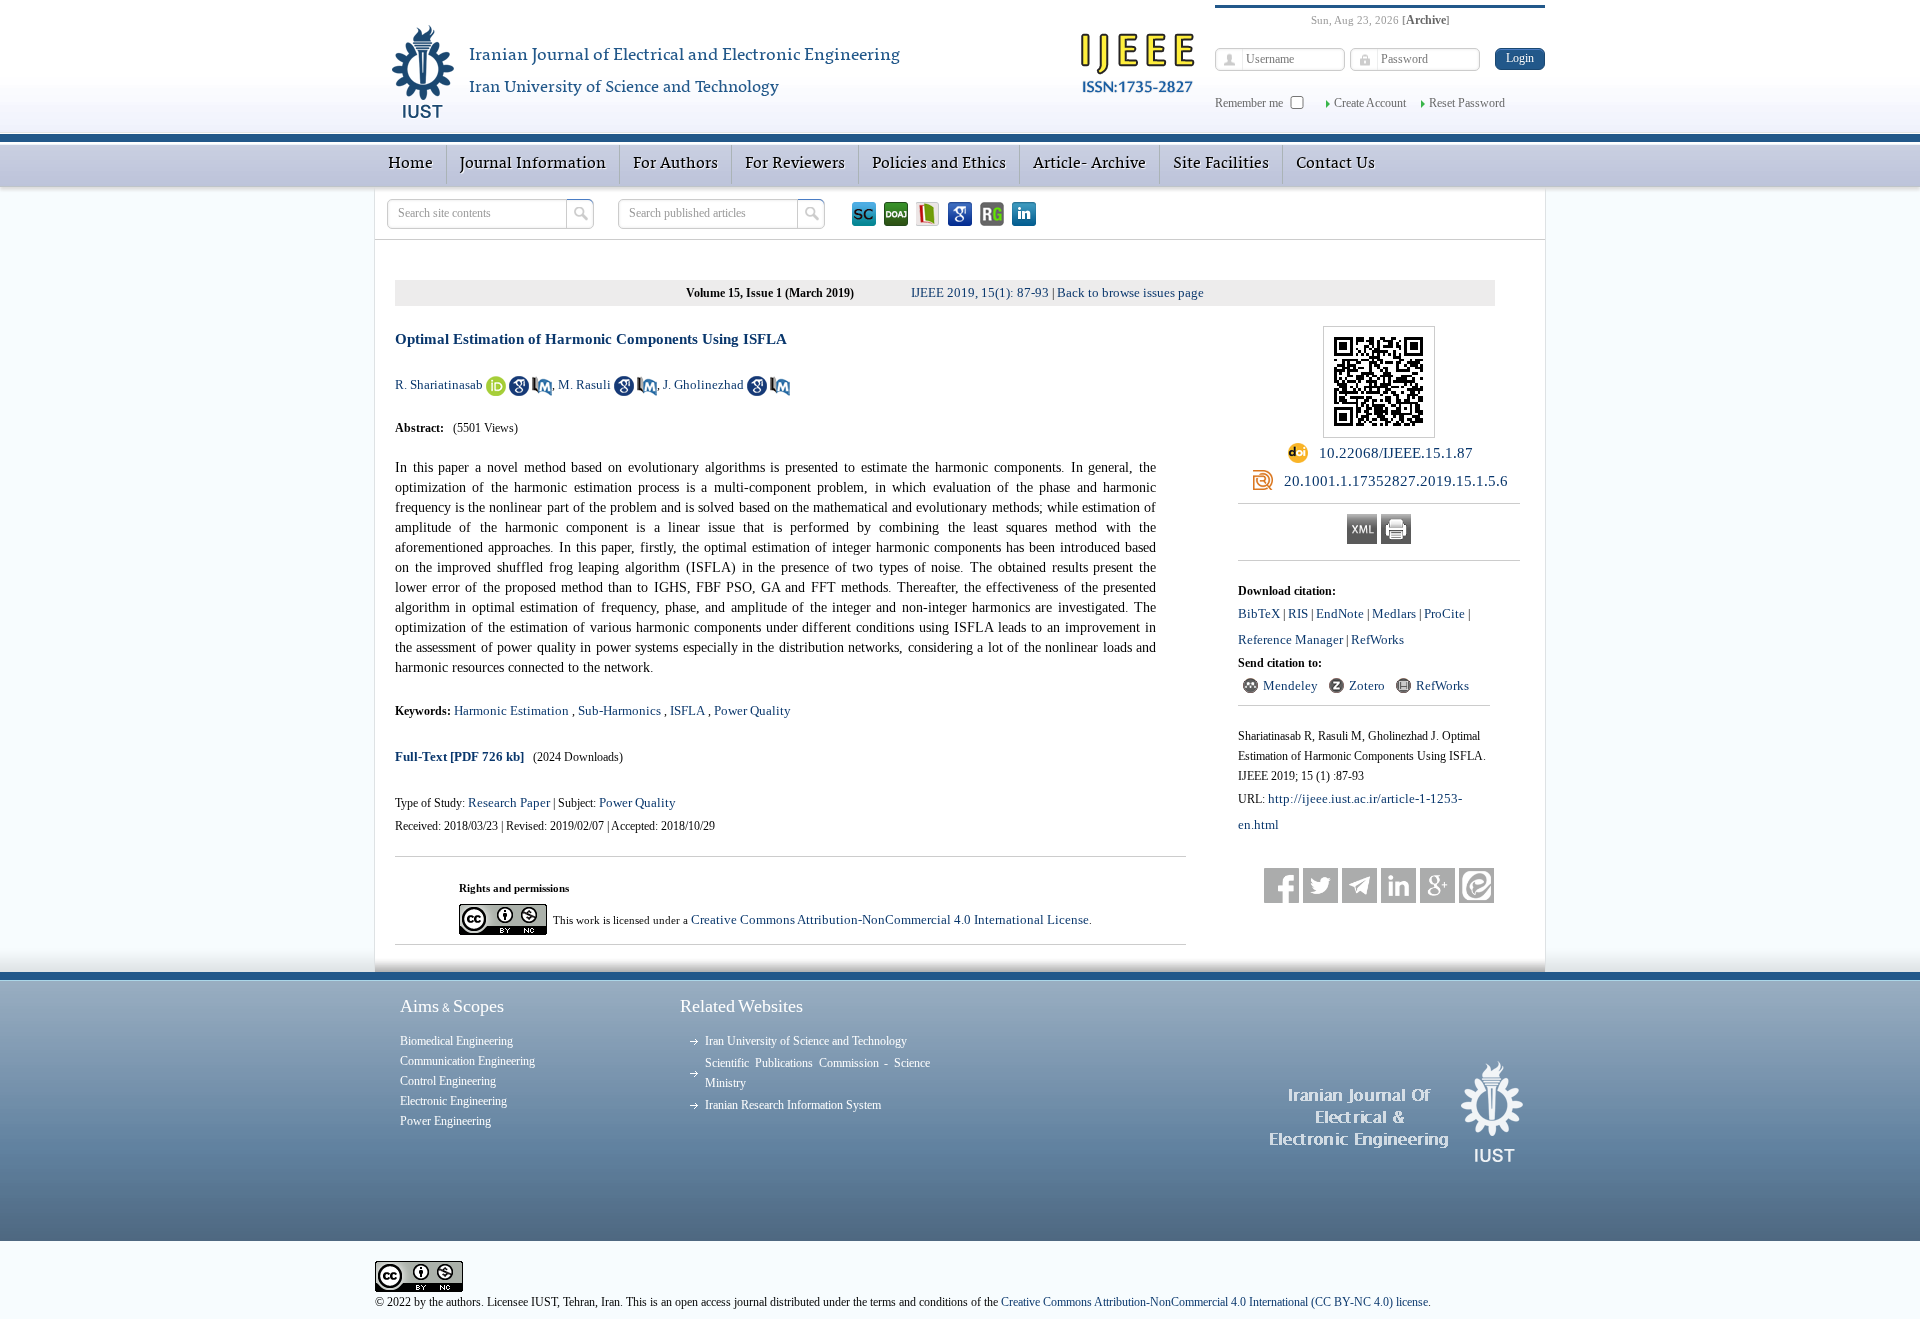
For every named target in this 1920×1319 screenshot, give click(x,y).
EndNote (1340, 613)
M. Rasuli (584, 384)
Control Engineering (448, 1081)
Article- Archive (1089, 164)
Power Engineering (445, 1121)
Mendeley (1290, 685)
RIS (1298, 613)
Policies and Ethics (939, 164)
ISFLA (687, 710)
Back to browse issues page (1130, 292)
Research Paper (510, 802)
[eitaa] (1476, 885)
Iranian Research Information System (793, 1105)
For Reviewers (795, 164)
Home (410, 164)
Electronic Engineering (453, 1101)
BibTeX (1259, 613)
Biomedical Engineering (456, 1041)
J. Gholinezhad (703, 384)
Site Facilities (1221, 164)
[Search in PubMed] (542, 391)
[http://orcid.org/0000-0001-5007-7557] (496, 391)
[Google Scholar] (960, 214)
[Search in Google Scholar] (519, 391)
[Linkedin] (1024, 214)
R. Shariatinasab (439, 384)
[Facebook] (1281, 885)
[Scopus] (864, 214)
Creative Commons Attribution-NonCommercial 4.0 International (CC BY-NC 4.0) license (1214, 1302)
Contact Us (1335, 164)
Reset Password (1467, 103)
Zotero (1367, 685)
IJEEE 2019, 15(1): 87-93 (980, 292)
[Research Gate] (992, 214)
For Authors (675, 164)
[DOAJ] (896, 214)
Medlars (1394, 613)
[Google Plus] (1437, 885)
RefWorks (1377, 639)
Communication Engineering (467, 1061)
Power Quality (752, 710)
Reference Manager (1290, 639)
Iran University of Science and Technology (806, 1041)
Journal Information (533, 164)
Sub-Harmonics (619, 710)
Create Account (1370, 103)
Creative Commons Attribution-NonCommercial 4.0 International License (890, 919)
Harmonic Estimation (511, 710)
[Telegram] (1359, 885)
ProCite (1444, 613)
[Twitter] (1320, 885)
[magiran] (928, 214)
